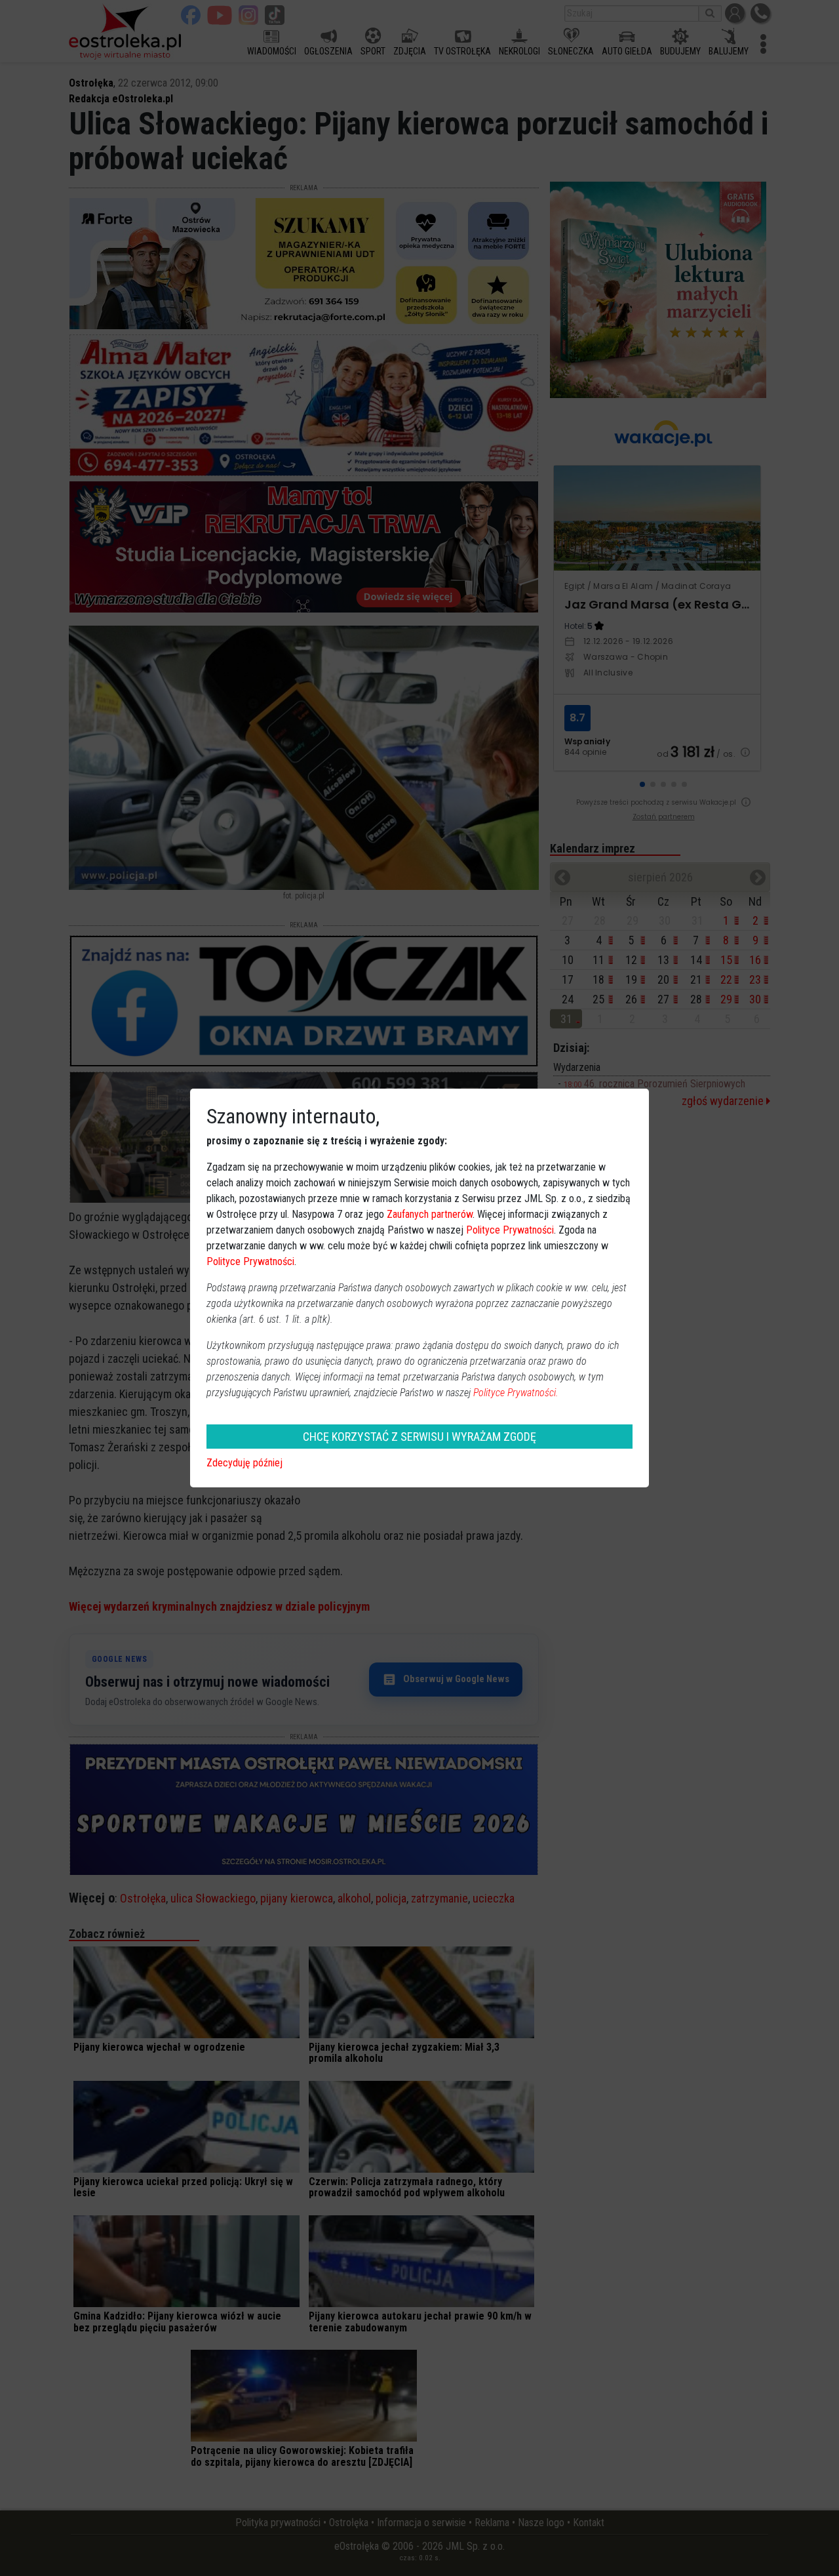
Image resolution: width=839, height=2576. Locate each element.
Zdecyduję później (244, 1463)
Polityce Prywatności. (516, 1393)
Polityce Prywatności (510, 1230)
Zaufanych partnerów (430, 1214)
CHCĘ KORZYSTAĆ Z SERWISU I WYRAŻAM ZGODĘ (419, 1437)
